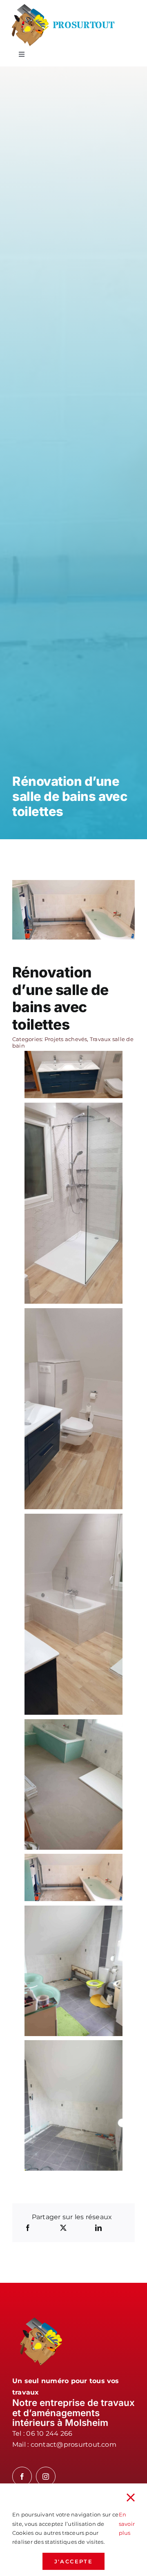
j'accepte (73, 2561)
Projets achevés (66, 1039)
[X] (63, 2228)
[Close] (131, 2498)
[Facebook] (28, 2228)
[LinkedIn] (98, 2228)
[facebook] (22, 2476)
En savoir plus (127, 2524)
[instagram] (46, 2476)
